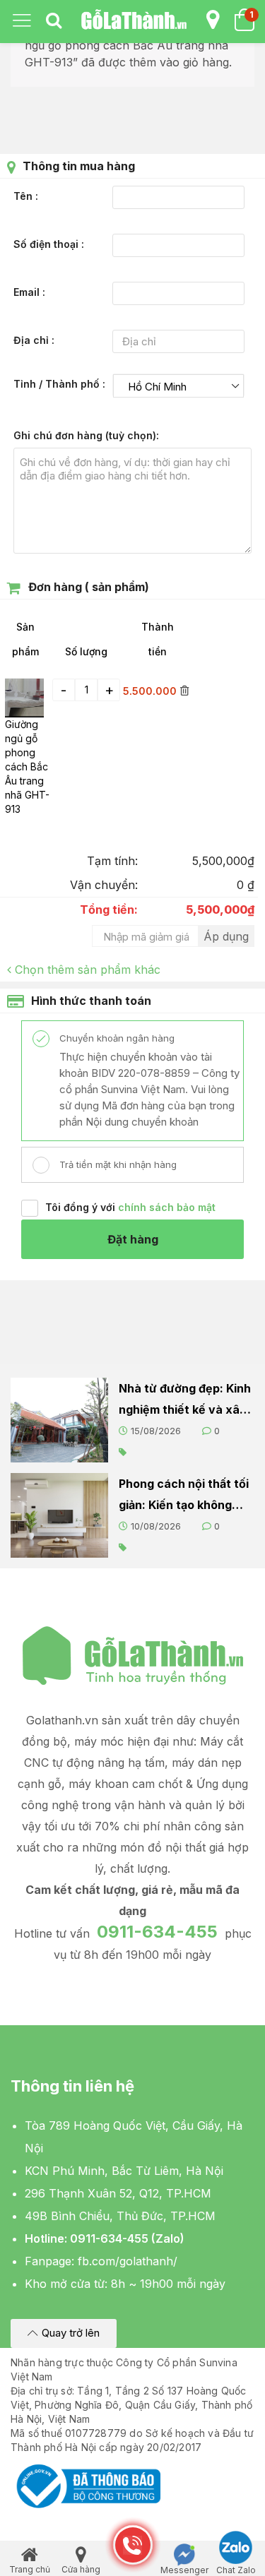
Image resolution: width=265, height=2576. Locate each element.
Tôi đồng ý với (130, 1207)
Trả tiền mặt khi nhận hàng (117, 1164)
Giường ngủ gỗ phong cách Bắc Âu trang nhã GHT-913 (27, 767)
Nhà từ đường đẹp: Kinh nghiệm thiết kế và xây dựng (185, 1401)
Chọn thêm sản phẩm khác (88, 970)
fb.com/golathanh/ (128, 2261)
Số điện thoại (47, 244)
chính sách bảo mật (167, 1207)
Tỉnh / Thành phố (58, 384)
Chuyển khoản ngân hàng (116, 1038)
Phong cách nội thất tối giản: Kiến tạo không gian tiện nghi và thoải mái (184, 1496)
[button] (64, 2333)
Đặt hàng (133, 1239)
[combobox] (179, 386)
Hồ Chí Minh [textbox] (157, 387)
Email (28, 292)
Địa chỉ (33, 340)
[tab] (54, 21)
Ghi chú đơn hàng (85, 435)
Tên (24, 196)
